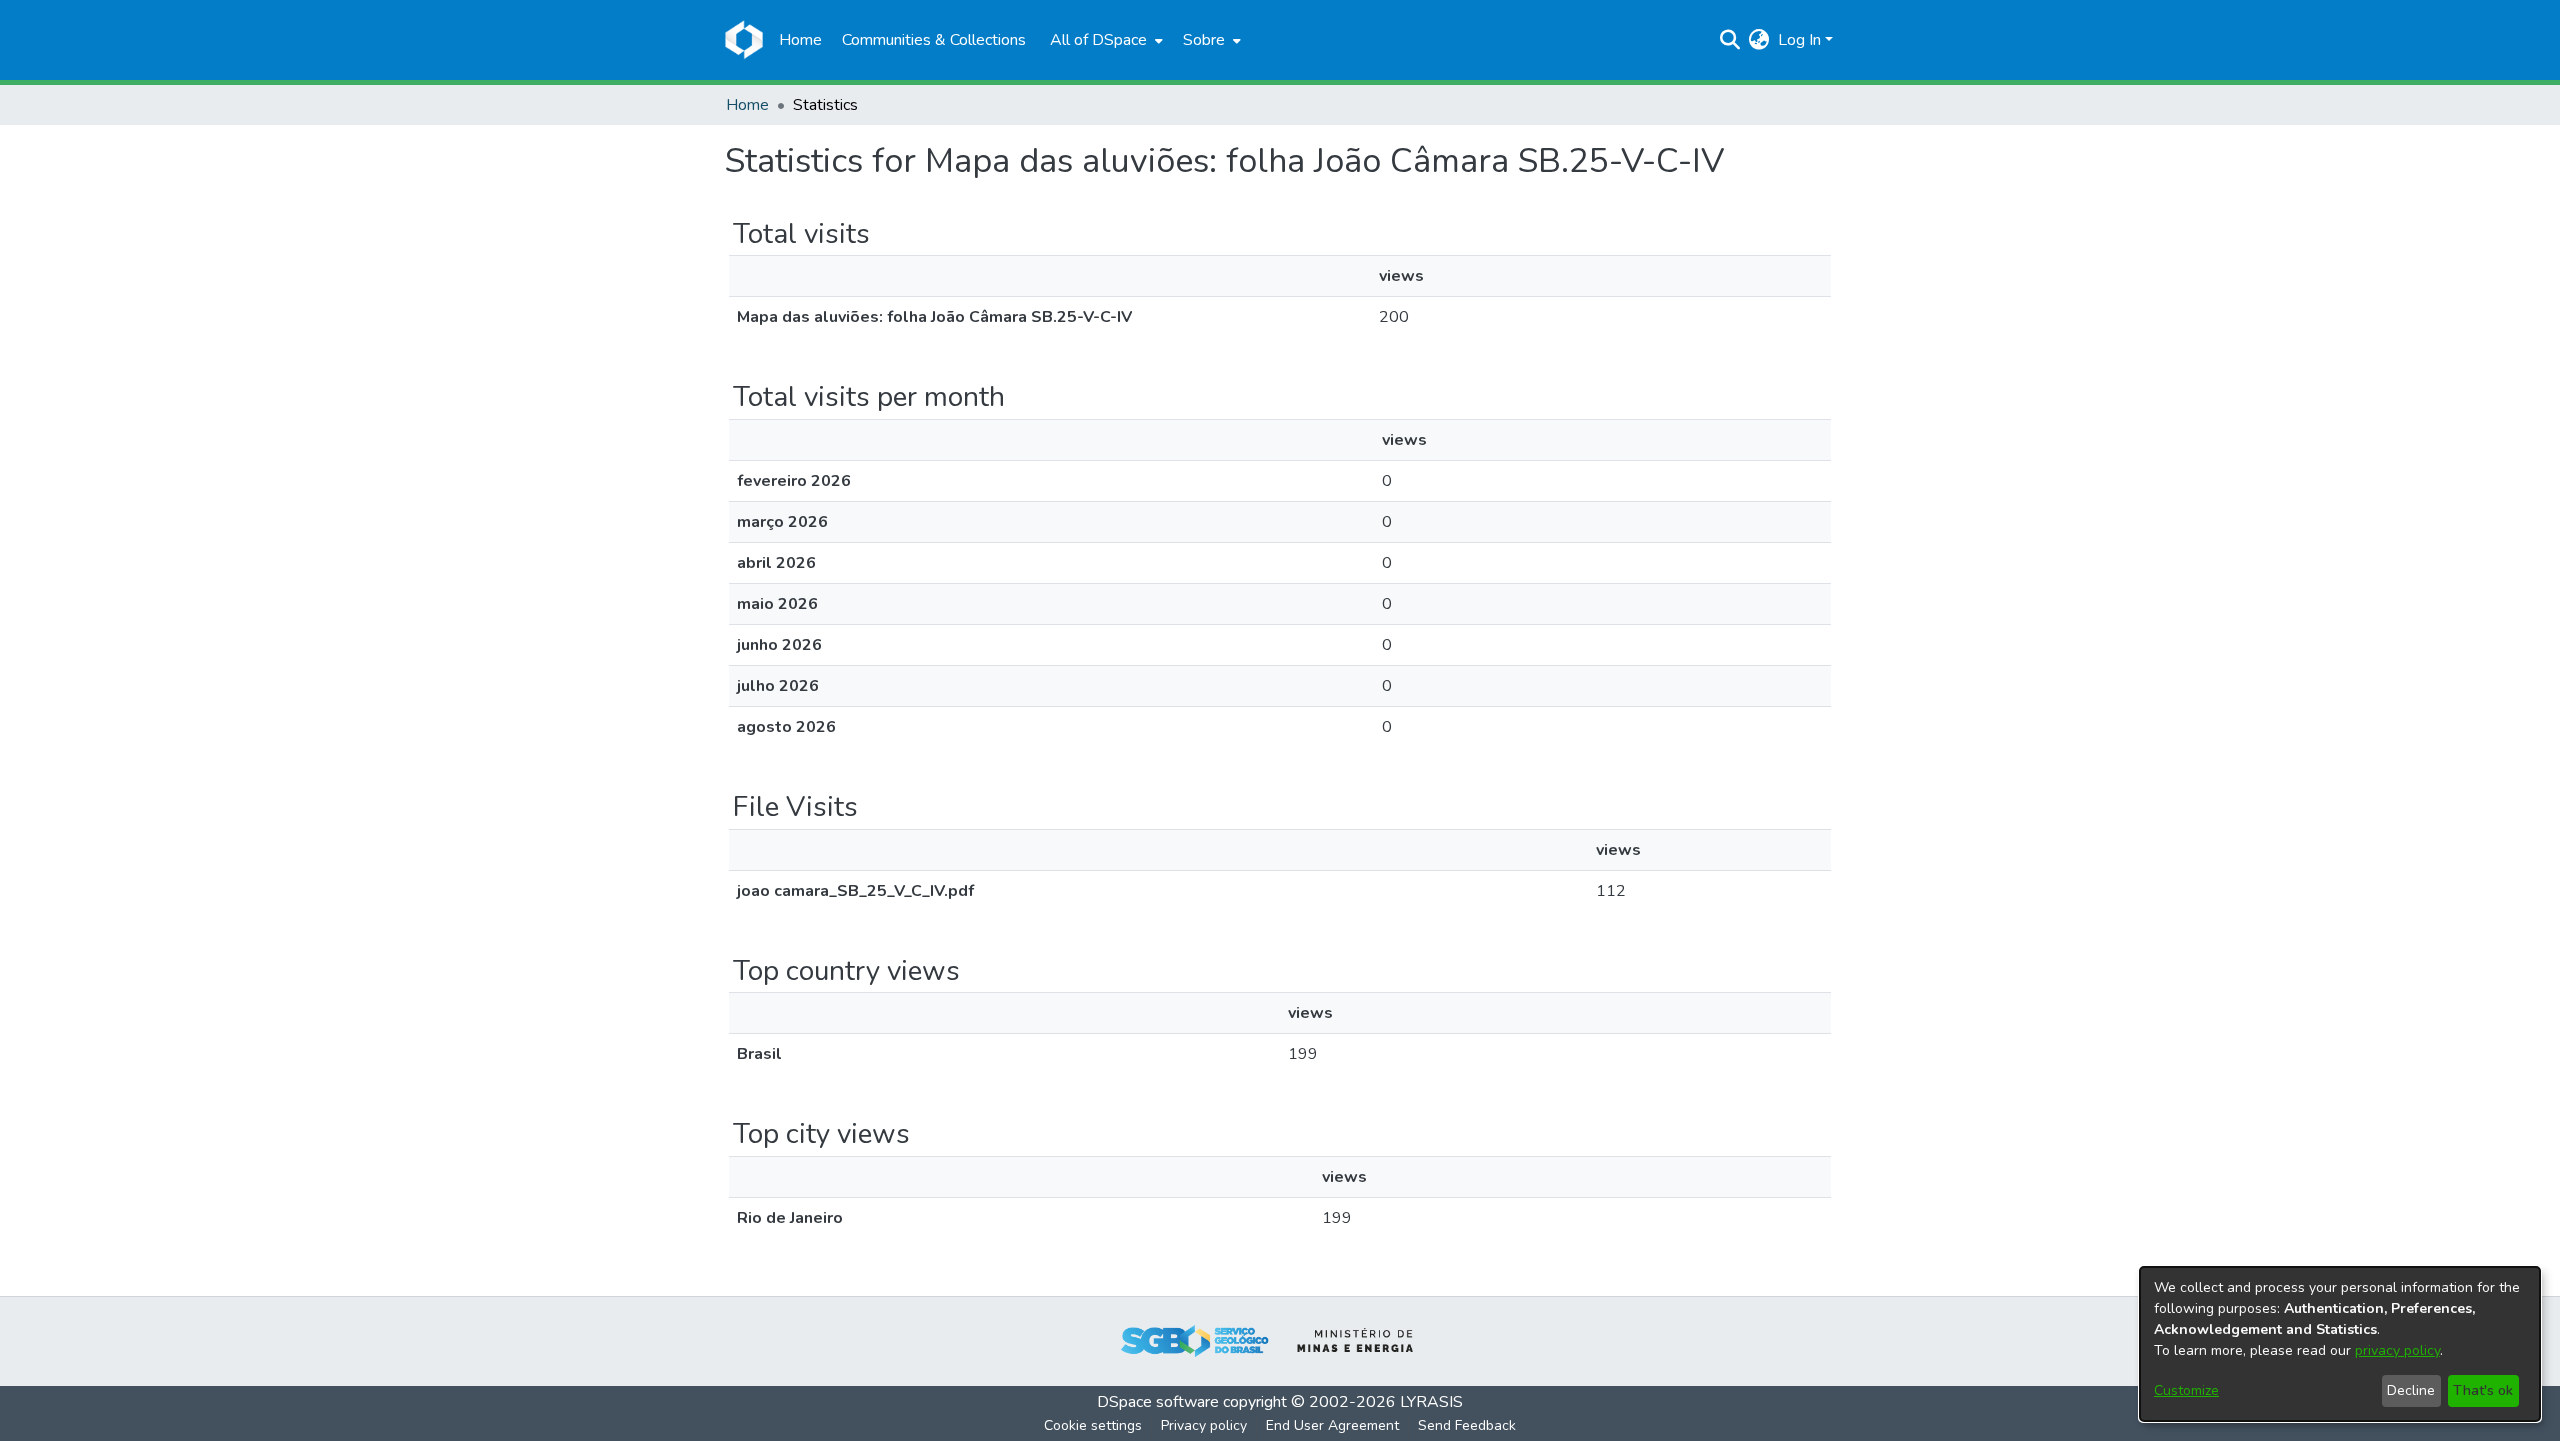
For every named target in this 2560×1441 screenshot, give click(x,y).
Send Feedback (1467, 1425)
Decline (2411, 1390)
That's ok (2483, 1390)
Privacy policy (1204, 1425)
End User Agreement (1332, 1425)
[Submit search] (1730, 40)
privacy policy (2397, 1350)
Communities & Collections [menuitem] (934, 40)
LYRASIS (1431, 1402)
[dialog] (2340, 1344)
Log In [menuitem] (1799, 40)
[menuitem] (1104, 40)
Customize (2186, 1390)
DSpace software (1158, 1402)
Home (747, 105)
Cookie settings (1093, 1425)
